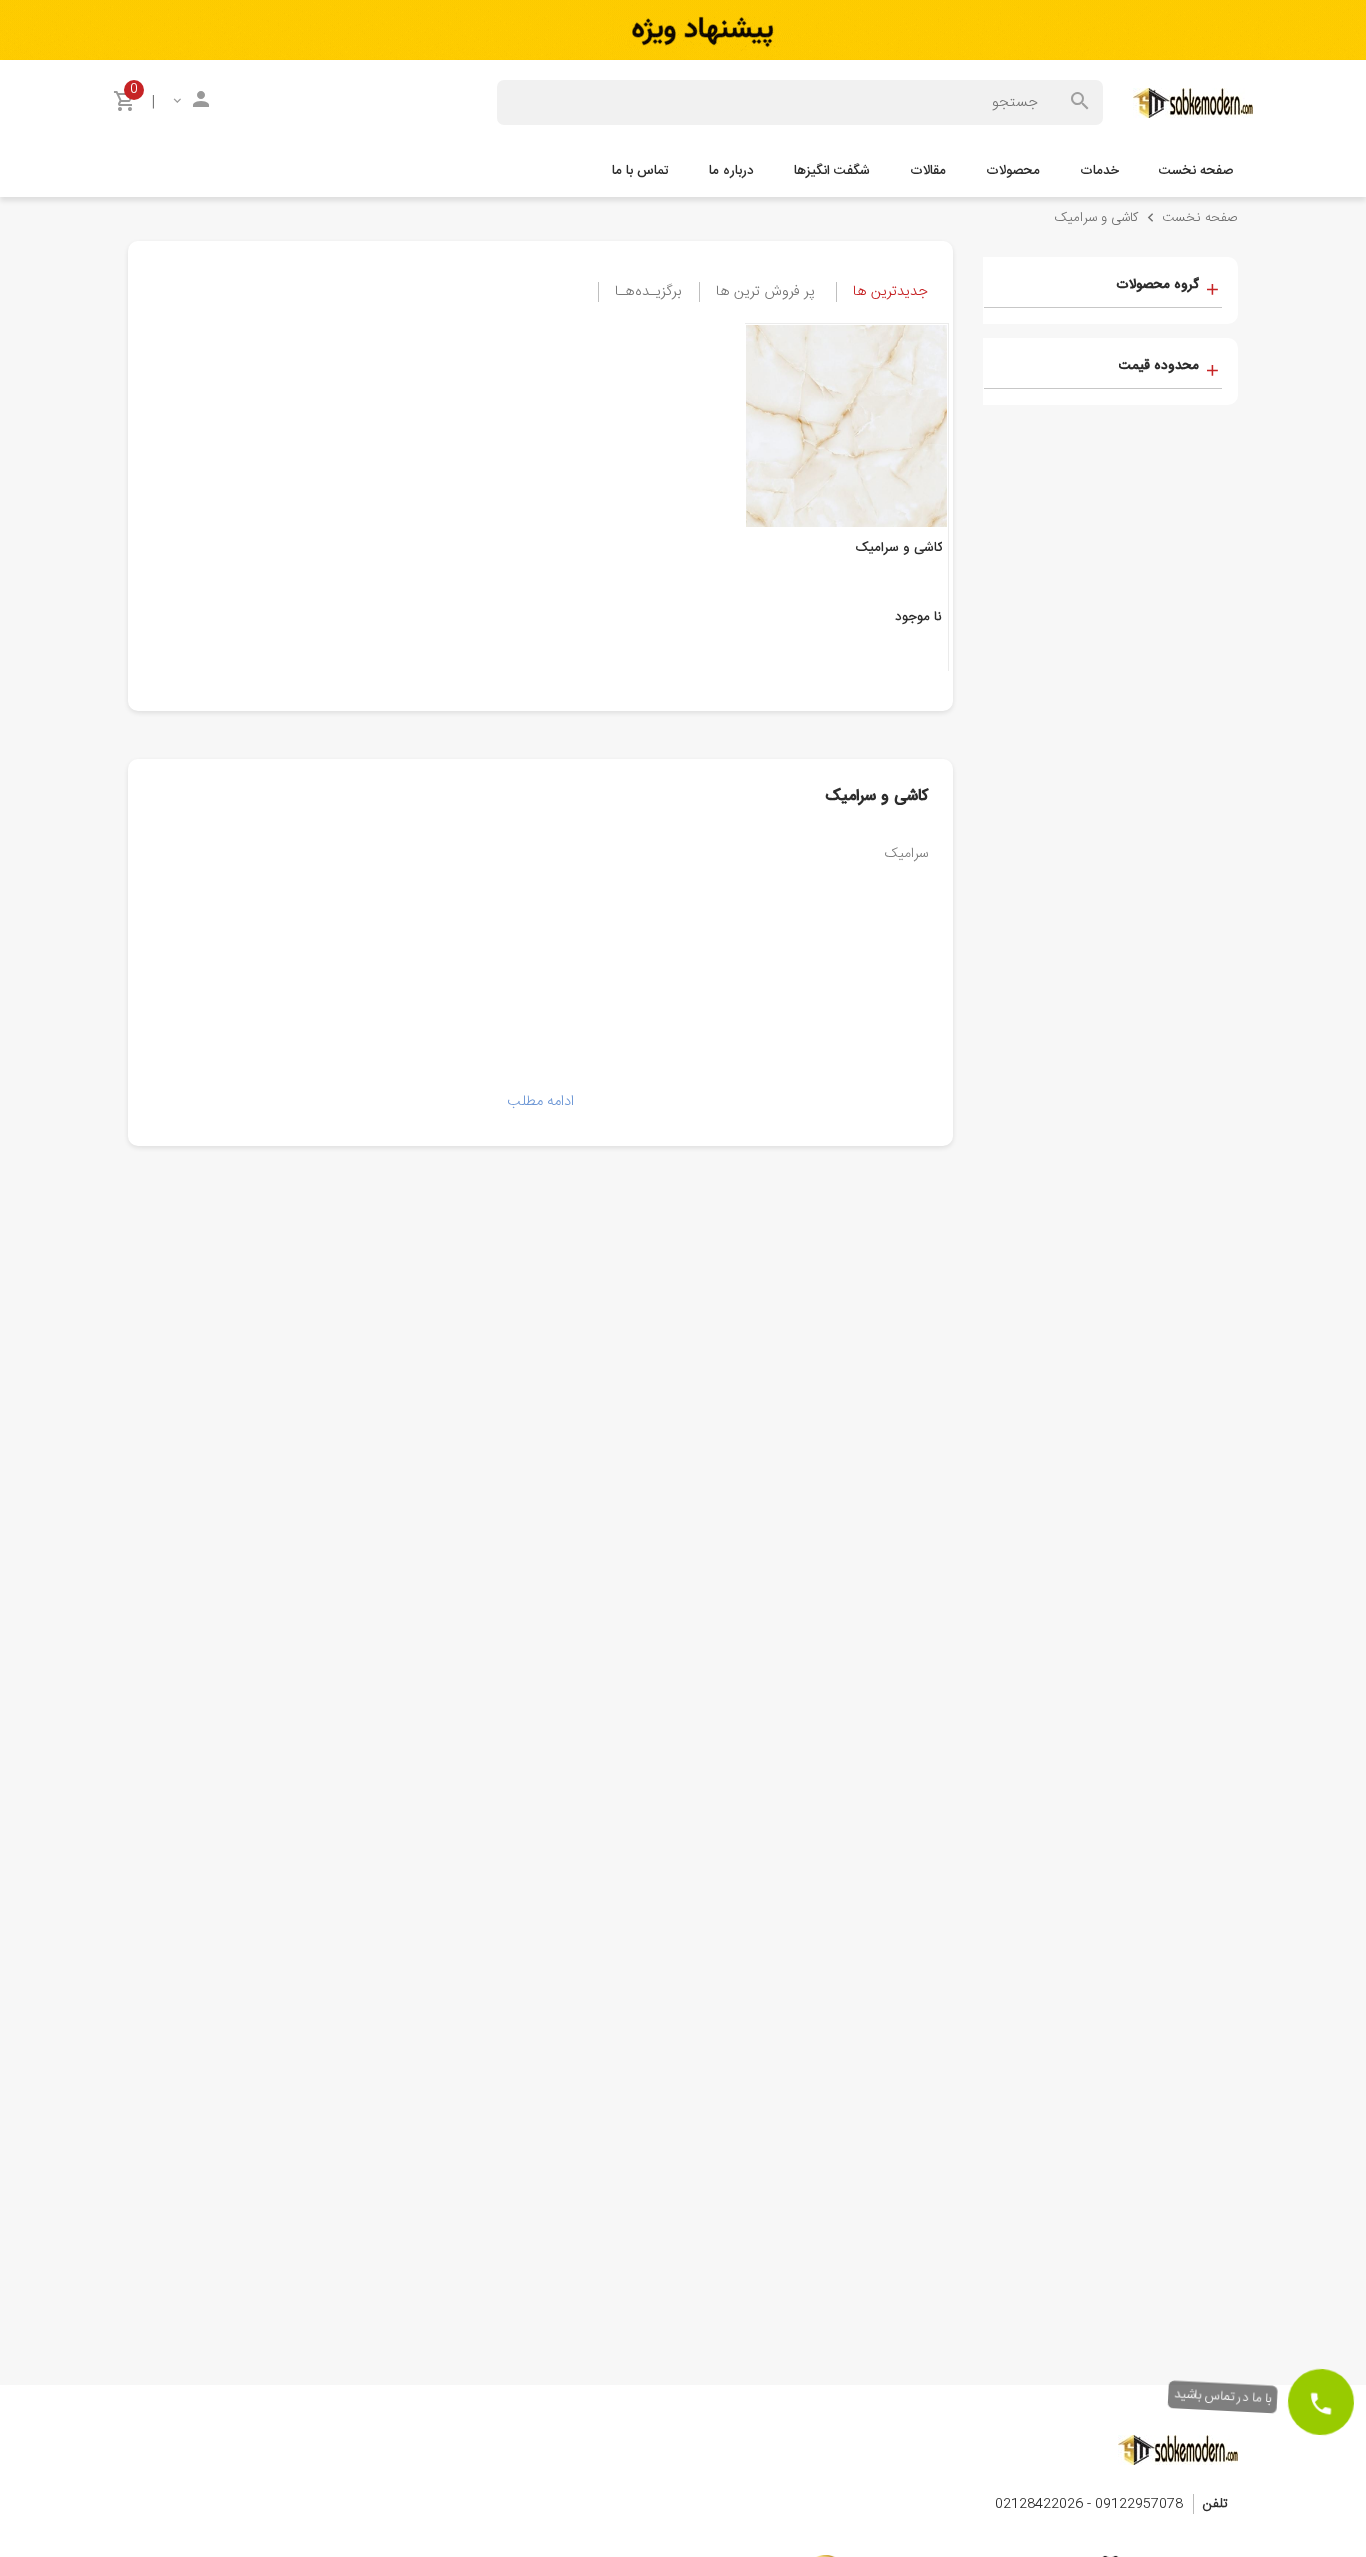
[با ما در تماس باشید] (1321, 2402)
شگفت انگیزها (832, 171)
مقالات (928, 171)
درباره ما (731, 171)
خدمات (1099, 171)
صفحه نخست (1196, 171)
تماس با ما (640, 171)
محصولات (1013, 171)
